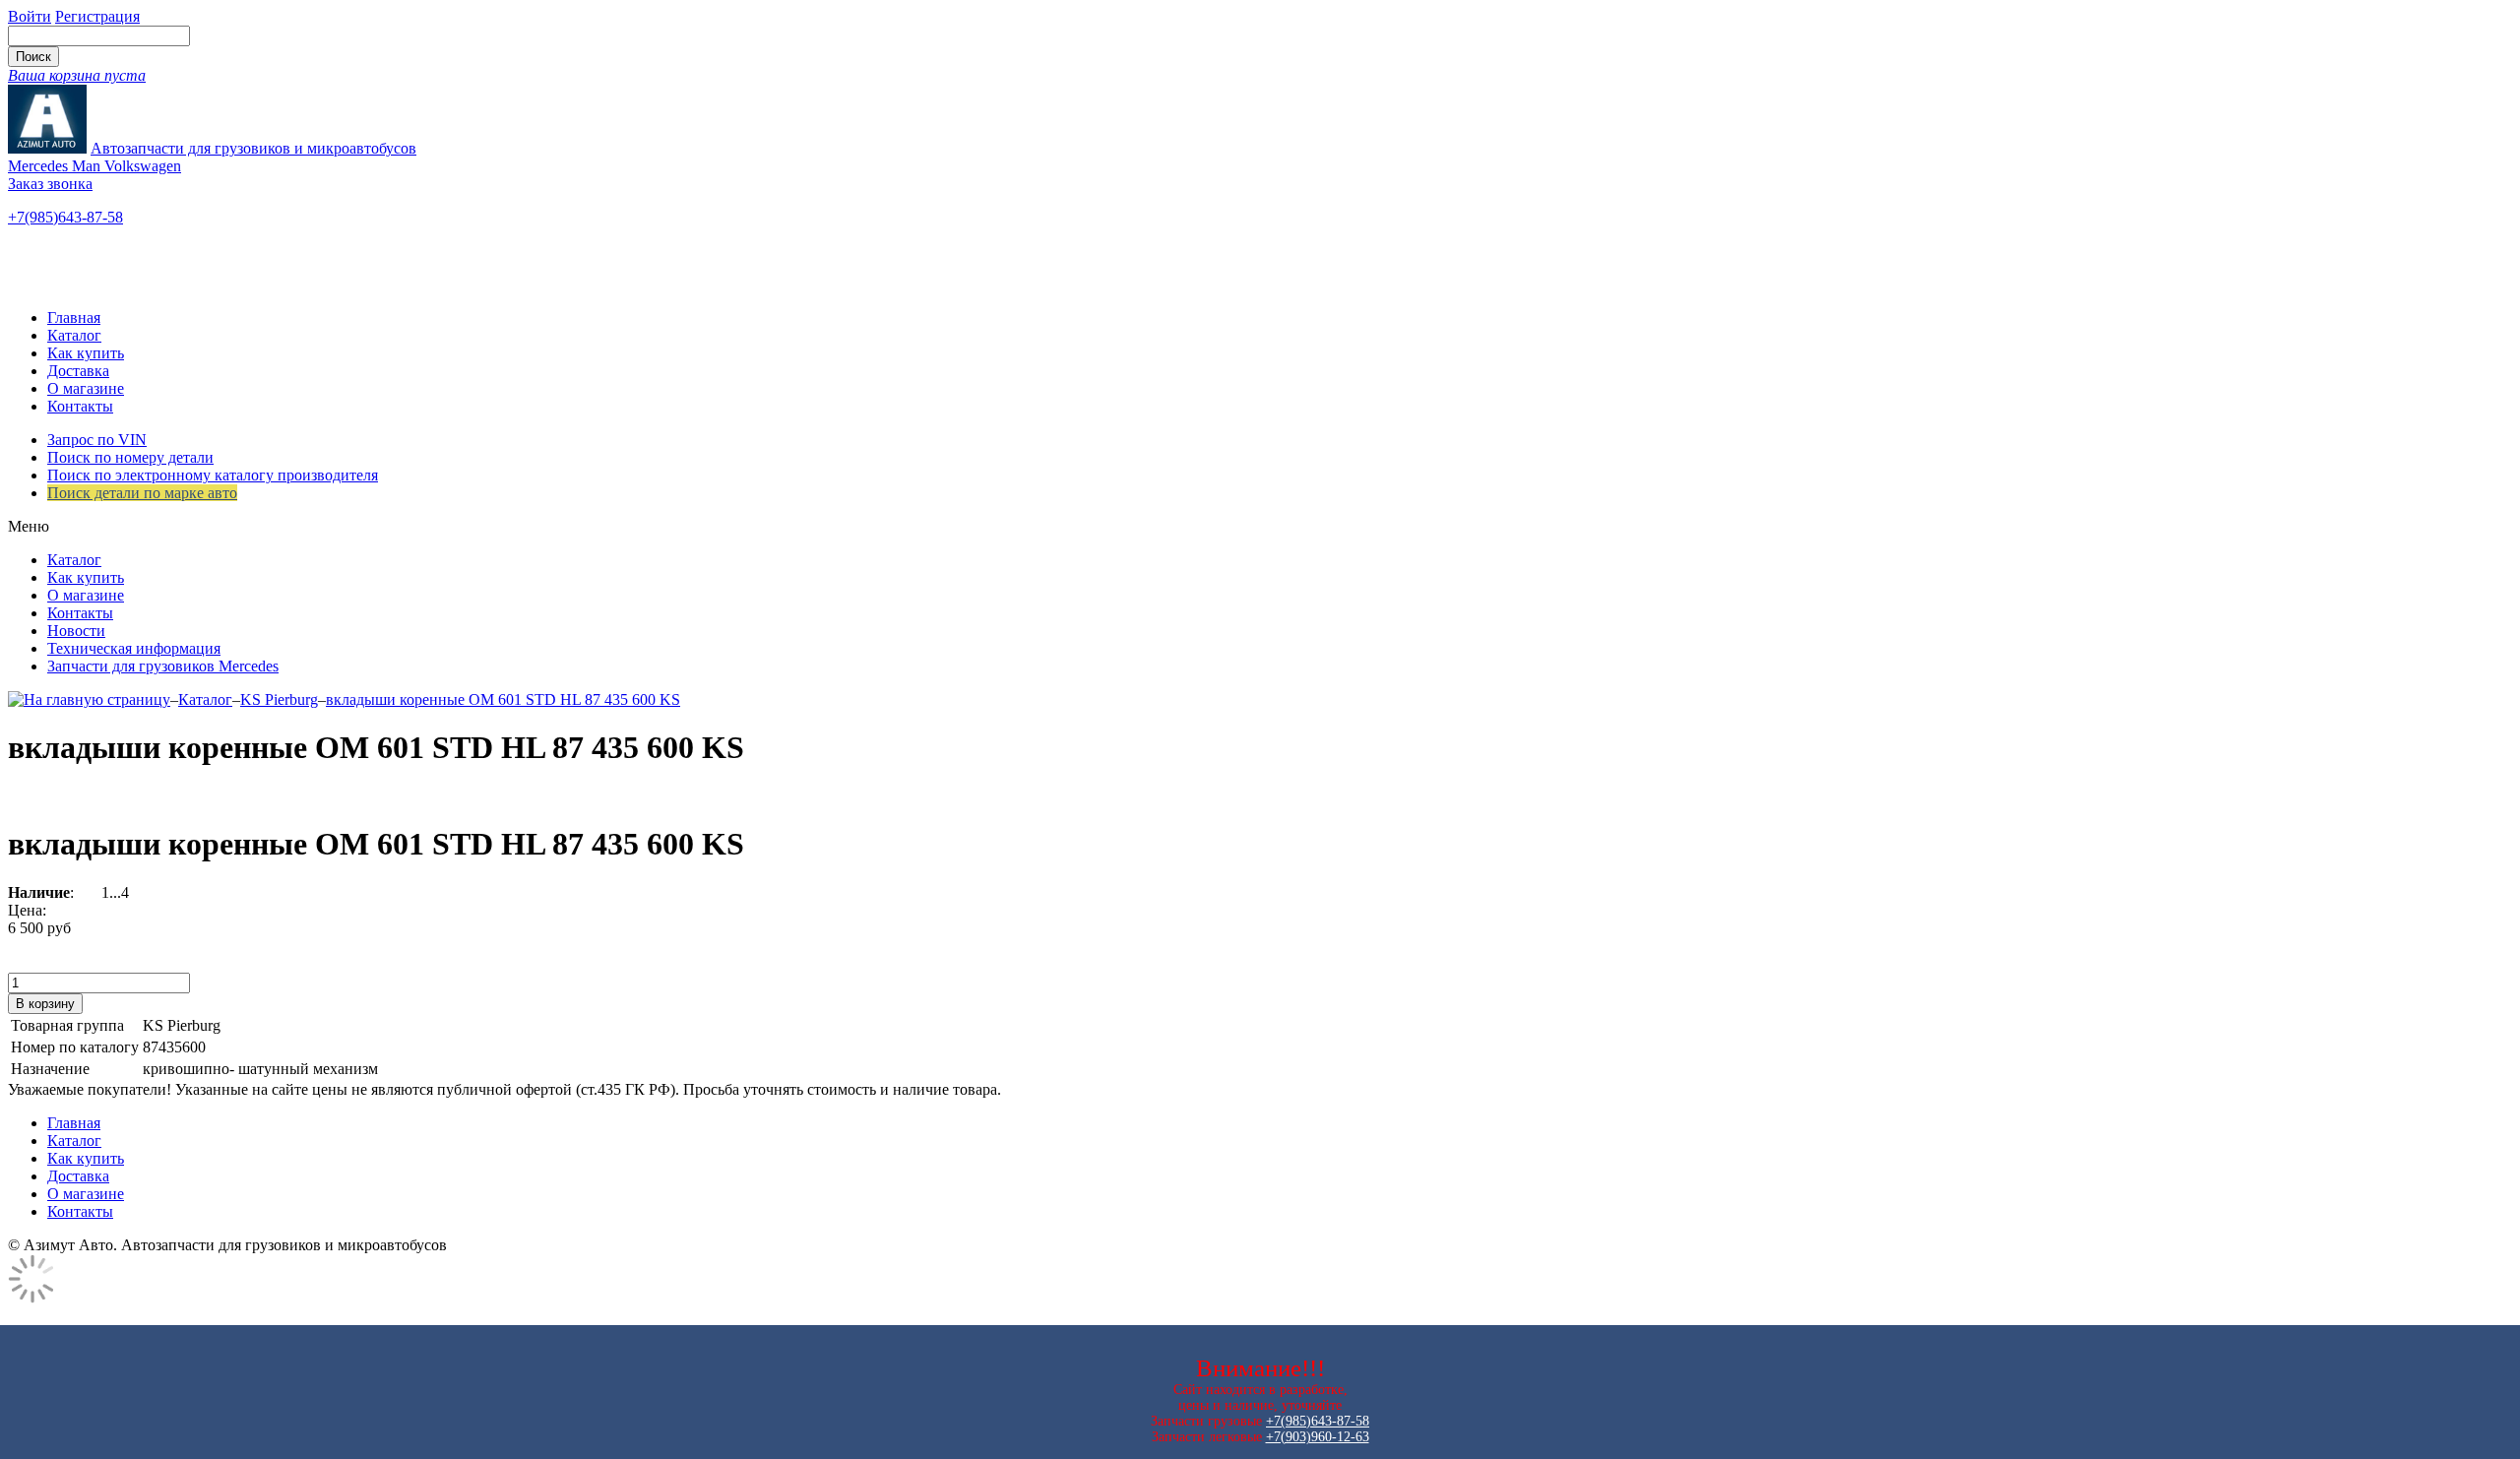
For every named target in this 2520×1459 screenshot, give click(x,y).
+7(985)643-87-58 (65, 217)
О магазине (86, 388)
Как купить (86, 353)
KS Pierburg (279, 699)
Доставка (78, 371)
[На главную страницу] (89, 699)
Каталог (74, 335)
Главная (74, 317)
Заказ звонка (50, 184)
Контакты (80, 406)
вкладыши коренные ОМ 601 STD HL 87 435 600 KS (503, 699)
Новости (76, 631)
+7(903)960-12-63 (1318, 1437)
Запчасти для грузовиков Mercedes (163, 666)
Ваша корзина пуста (77, 75)
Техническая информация (134, 648)
